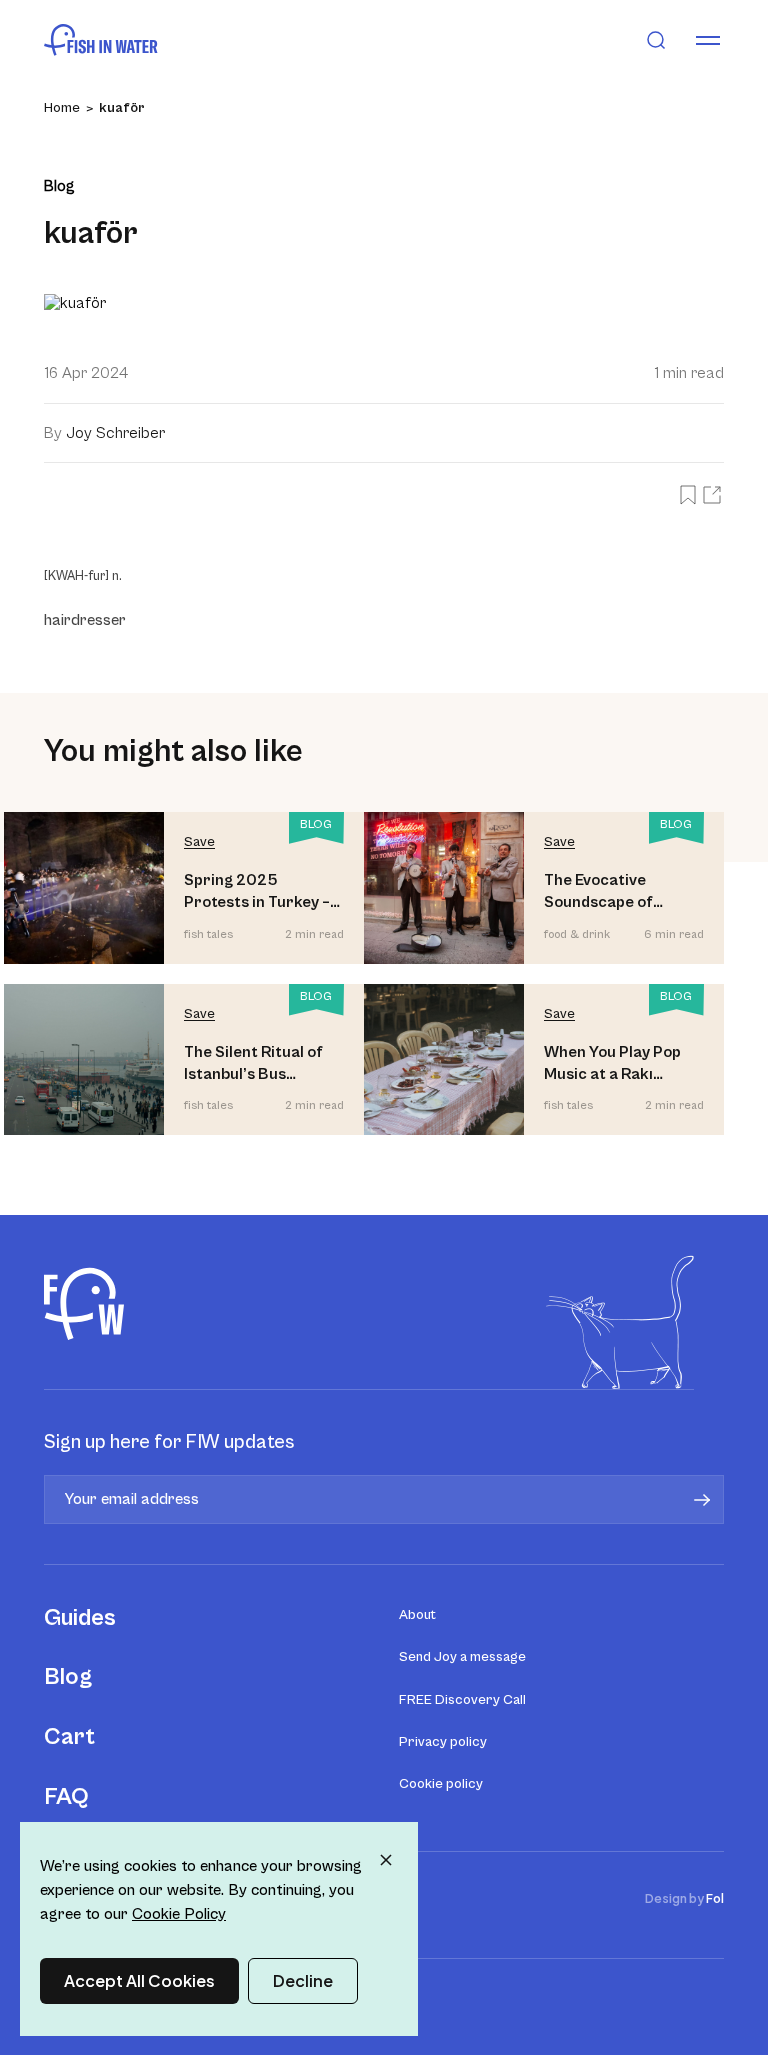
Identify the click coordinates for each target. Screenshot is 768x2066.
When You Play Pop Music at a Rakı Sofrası (612, 1064)
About (417, 1615)
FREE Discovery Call (462, 1700)
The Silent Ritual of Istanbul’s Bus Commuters (253, 1064)
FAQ (66, 1797)
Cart (69, 1737)
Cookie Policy (179, 1914)
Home (62, 108)
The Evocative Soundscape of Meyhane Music (600, 892)
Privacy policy (443, 1742)
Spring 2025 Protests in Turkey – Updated (257, 892)
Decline (303, 1980)
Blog (68, 1677)
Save (199, 842)
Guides (80, 1618)
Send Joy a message (462, 1657)
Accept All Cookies (139, 1980)
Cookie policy (441, 1784)
